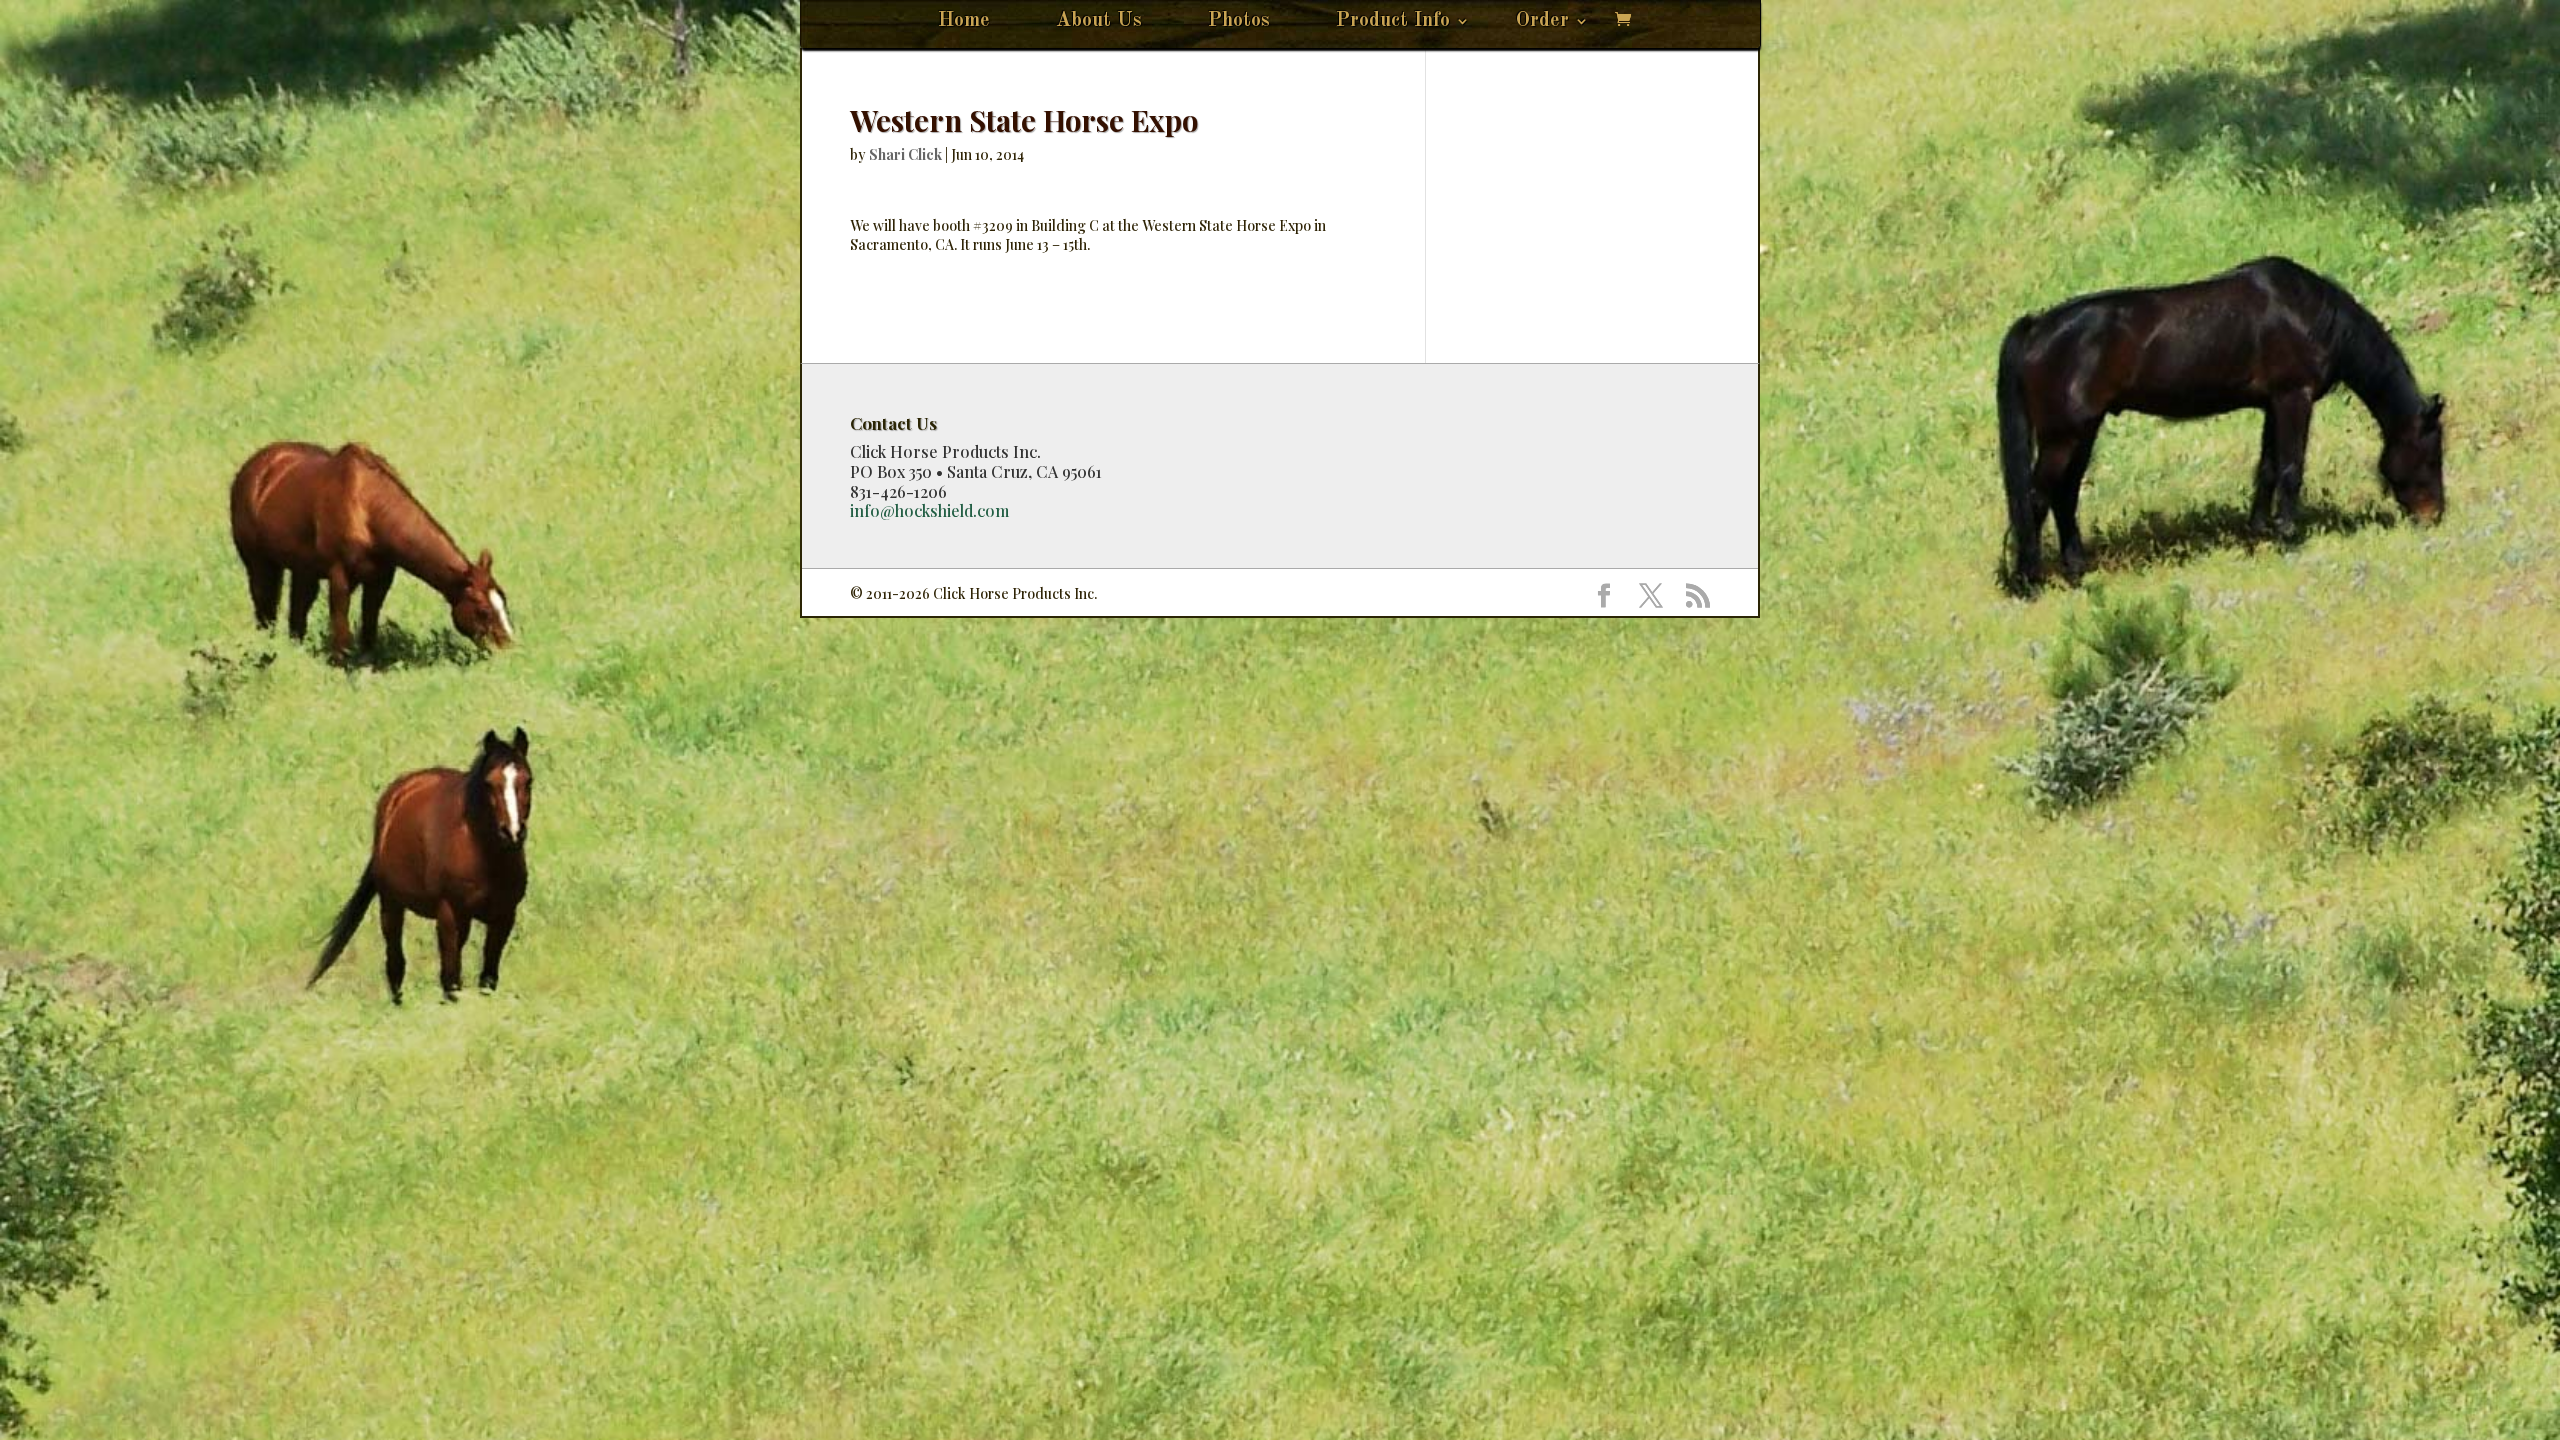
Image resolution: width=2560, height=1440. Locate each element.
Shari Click (905, 154)
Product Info (1393, 22)
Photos (1239, 22)
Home (964, 22)
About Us (1099, 22)
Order (1542, 22)
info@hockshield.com (929, 510)
